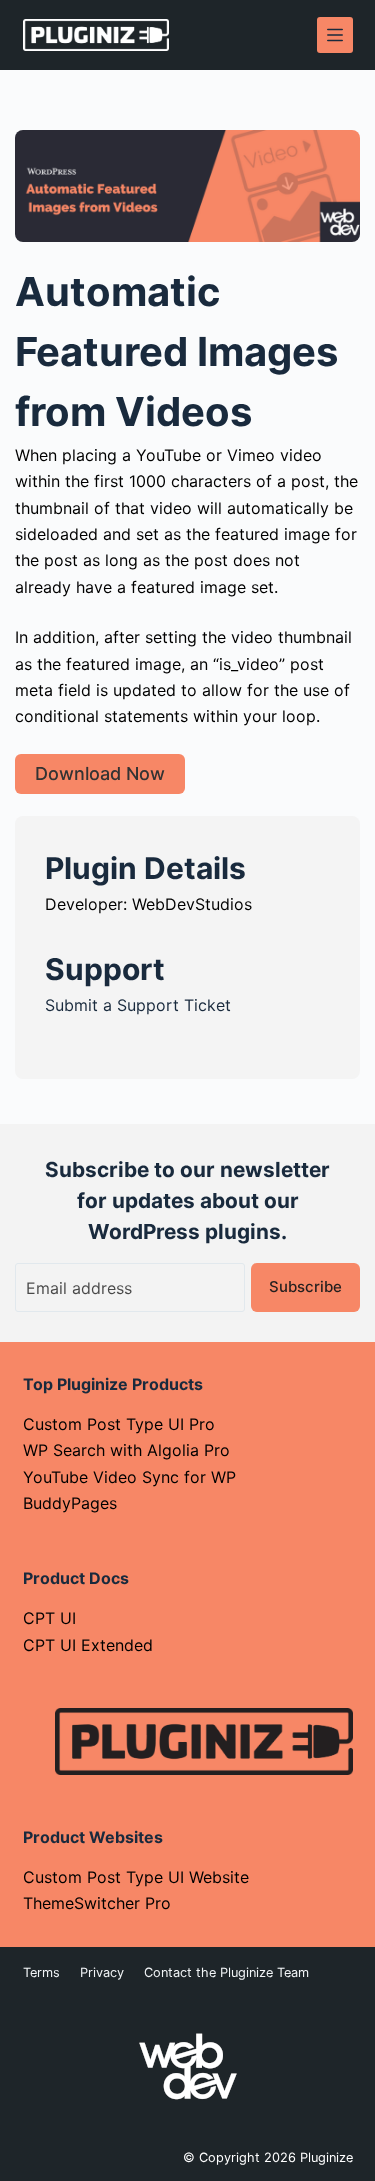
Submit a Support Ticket (138, 1005)
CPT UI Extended (88, 1645)
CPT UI (49, 1618)
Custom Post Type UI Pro (119, 1424)
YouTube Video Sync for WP (129, 1477)
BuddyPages (70, 1503)
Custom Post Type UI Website (136, 1877)
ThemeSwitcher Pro (97, 1903)
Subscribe (305, 1286)
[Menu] (335, 35)
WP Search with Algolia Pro (126, 1450)
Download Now (100, 773)
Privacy (102, 1972)
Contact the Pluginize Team (226, 1972)
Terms (41, 1972)
